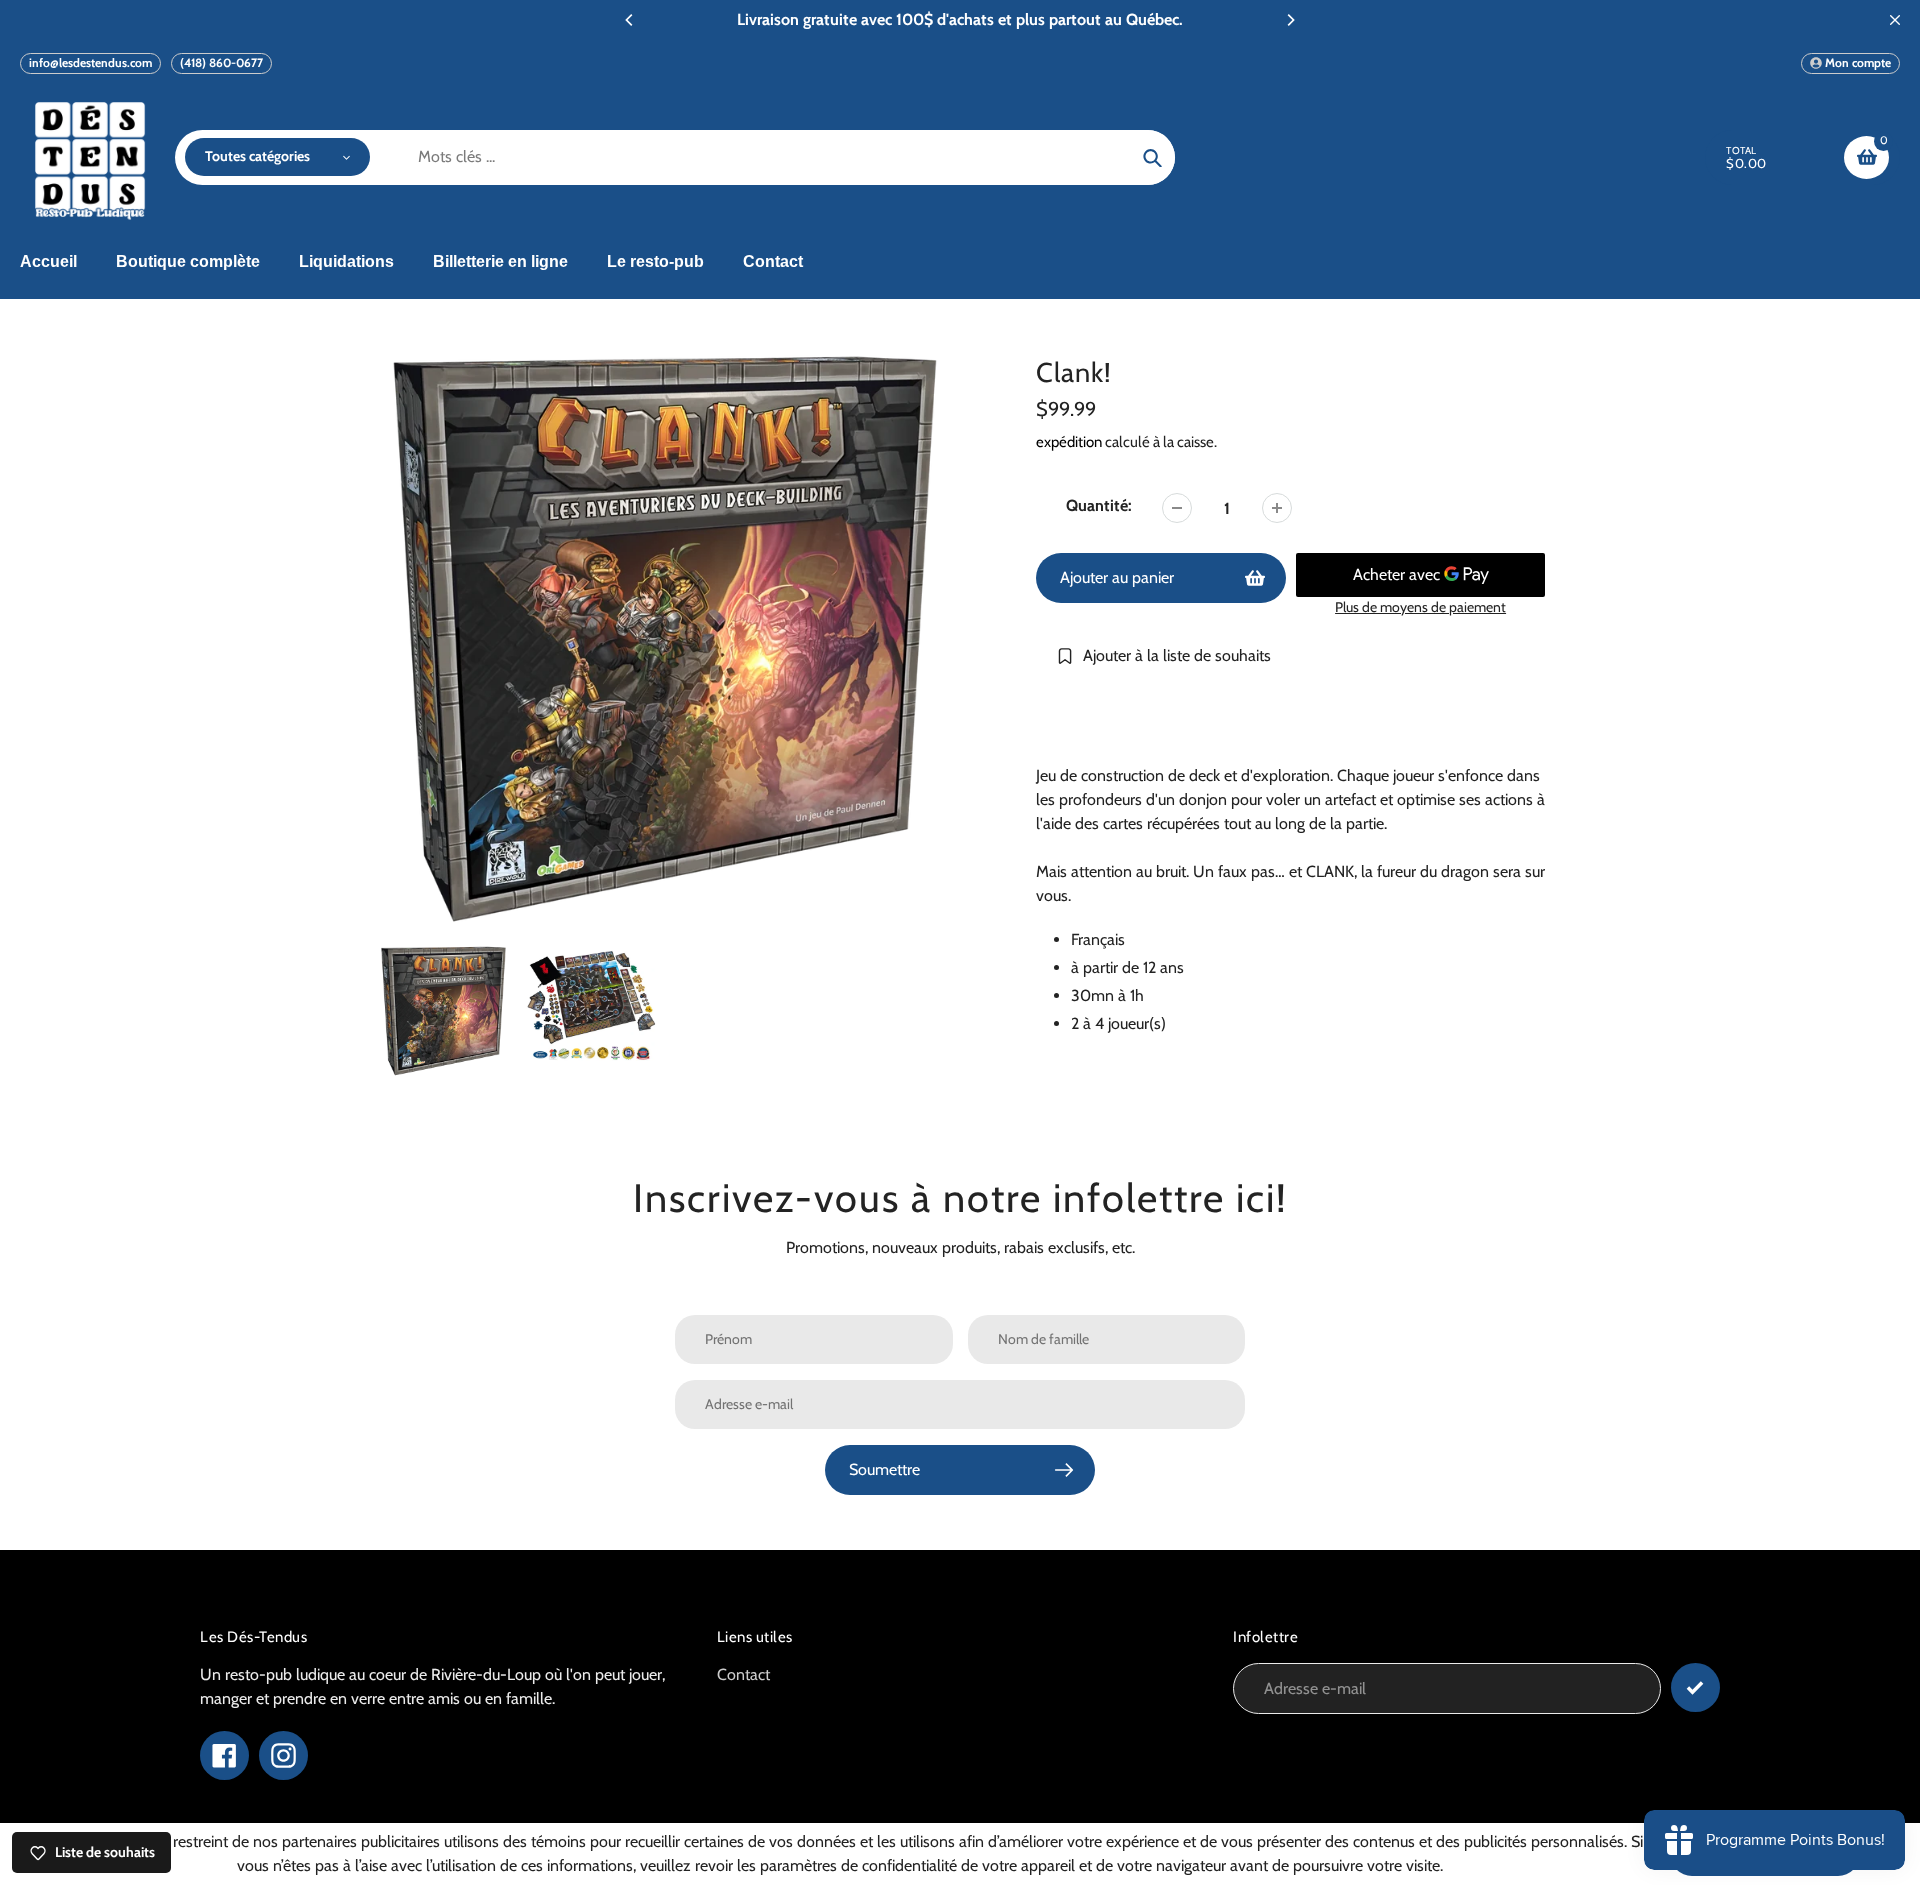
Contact (743, 1674)
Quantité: (1099, 505)
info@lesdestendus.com (90, 62)
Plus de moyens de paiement (1420, 607)
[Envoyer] (1695, 1687)
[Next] (1290, 20)
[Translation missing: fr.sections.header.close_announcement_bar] (1895, 20)
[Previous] (630, 20)
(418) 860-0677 (221, 62)
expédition (1070, 442)
